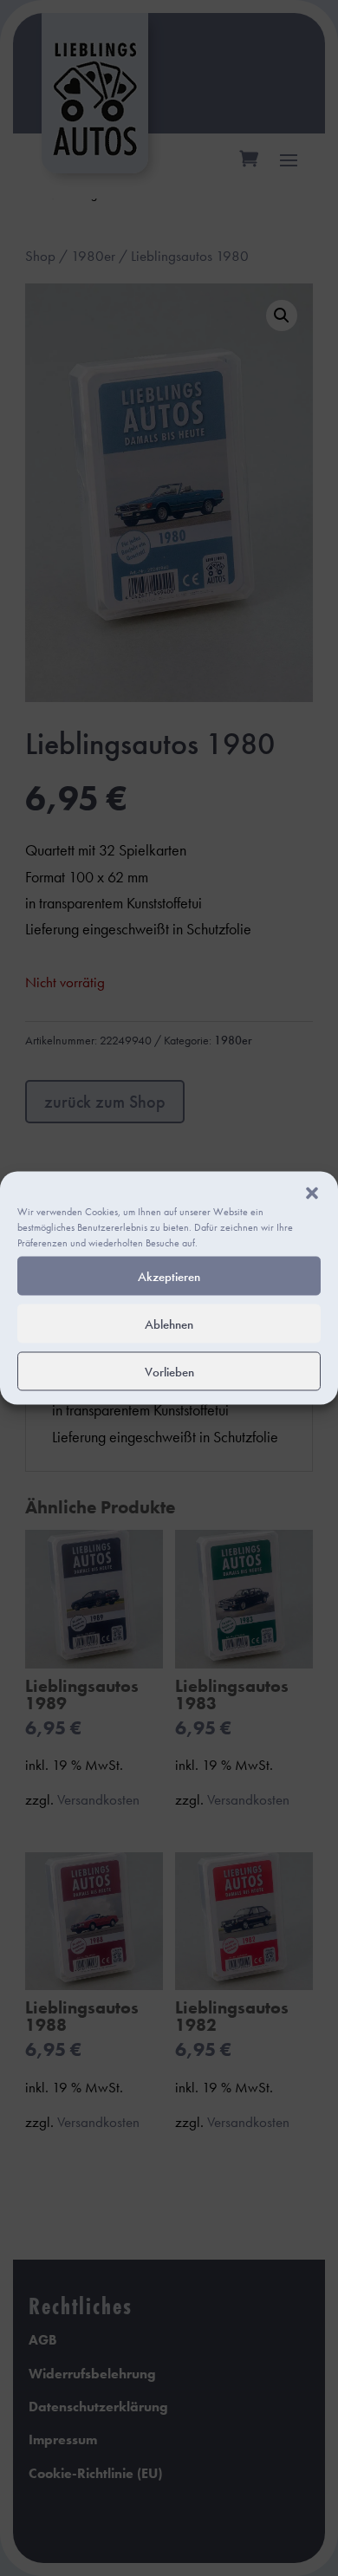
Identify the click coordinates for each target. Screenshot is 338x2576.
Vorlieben (169, 1371)
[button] (312, 1194)
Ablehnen (169, 1324)
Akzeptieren (169, 1276)
